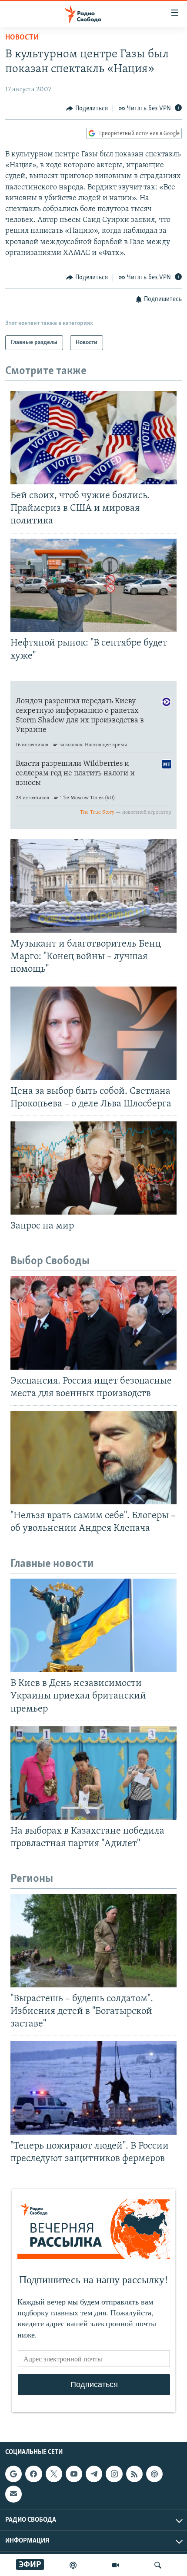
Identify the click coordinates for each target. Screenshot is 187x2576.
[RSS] (134, 2474)
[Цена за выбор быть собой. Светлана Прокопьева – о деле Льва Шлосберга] (93, 1033)
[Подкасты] (154, 2474)
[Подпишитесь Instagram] (114, 2474)
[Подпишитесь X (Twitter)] (54, 2474)
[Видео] (116, 2565)
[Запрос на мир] (93, 1168)
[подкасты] (73, 2565)
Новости (22, 38)
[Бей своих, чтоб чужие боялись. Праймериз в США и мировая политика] (93, 438)
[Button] (87, 109)
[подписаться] (13, 2494)
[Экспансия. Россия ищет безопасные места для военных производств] (93, 1323)
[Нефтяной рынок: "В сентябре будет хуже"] (93, 585)
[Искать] (158, 2565)
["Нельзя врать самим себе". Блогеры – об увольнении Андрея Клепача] (93, 1458)
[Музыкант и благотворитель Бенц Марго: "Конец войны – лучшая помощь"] (93, 886)
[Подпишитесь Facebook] (33, 2474)
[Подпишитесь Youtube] (74, 2474)
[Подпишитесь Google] (13, 2474)
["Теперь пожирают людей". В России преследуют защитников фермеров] (93, 2088)
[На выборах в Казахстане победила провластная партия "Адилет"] (93, 1773)
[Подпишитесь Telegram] (94, 2474)
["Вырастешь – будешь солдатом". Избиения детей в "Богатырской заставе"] (93, 1941)
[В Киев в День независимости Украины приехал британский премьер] (93, 1625)
